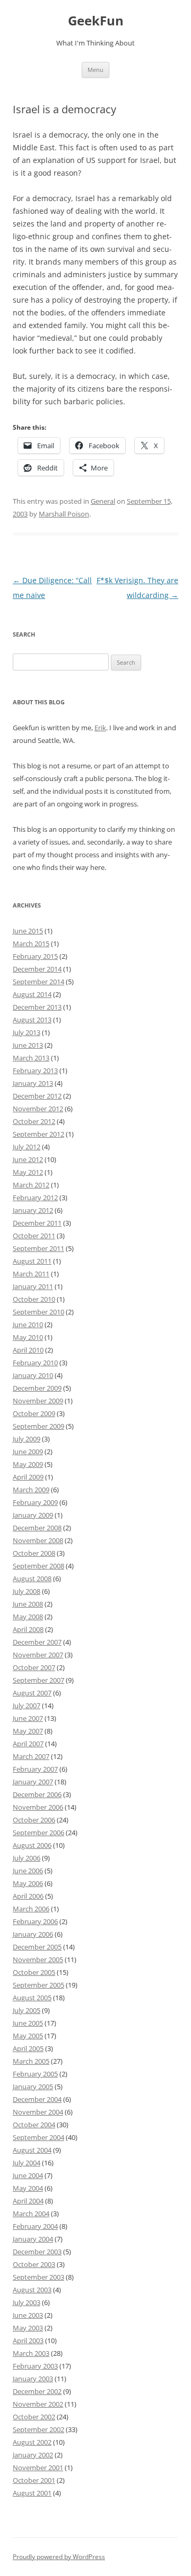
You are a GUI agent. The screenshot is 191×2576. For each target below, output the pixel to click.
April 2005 (28, 2048)
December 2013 (37, 1007)
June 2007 (28, 1718)
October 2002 (34, 2417)
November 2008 (38, 1540)
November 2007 (38, 1655)
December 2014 (37, 969)
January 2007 (33, 1782)
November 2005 (38, 1960)
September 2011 (38, 1248)
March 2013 (31, 1058)
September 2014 (38, 982)
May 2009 (28, 1464)
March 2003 (31, 2353)
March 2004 (31, 2214)
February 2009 (35, 1502)
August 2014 (32, 994)
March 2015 (31, 944)
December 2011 (37, 1223)
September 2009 (38, 1426)
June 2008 (28, 1604)
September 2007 (38, 1680)
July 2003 (27, 2302)
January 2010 (33, 1375)
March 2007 (31, 1756)
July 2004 (27, 2163)
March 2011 (31, 1274)
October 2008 (34, 1553)
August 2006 (32, 1845)
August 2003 (32, 2290)
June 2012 (28, 1159)
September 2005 (38, 1985)
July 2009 (27, 1439)
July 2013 (27, 1032)
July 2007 (27, 1706)
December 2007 (37, 1642)
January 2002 (33, 2455)
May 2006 (28, 1883)
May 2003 (28, 2328)
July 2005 (27, 2010)
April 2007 (28, 1744)
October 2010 (34, 1299)
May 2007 (28, 1731)
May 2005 (28, 2036)
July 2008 (27, 1591)
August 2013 (32, 1020)
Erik (100, 728)
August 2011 (32, 1261)
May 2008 (28, 1617)
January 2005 (33, 2087)
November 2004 (38, 2112)
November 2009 (38, 1401)
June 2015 (28, 931)
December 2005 (37, 1947)
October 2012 (34, 1121)
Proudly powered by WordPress (59, 2557)
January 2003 (33, 2379)
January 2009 (33, 1515)
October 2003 (34, 2264)
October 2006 (34, 1820)
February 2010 (35, 1363)
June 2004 (28, 2175)
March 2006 (31, 1909)
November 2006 (38, 1807)
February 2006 (35, 1921)
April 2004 (28, 2201)
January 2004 (33, 2239)
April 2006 (28, 1896)
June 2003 (28, 2315)
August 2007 (32, 1693)
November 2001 (38, 2468)
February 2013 (35, 1071)
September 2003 (38, 2277)
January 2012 (33, 1210)
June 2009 (28, 1452)
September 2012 (38, 1134)
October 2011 (34, 1236)
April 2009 (28, 1477)
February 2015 (35, 956)
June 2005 (28, 2023)
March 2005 (31, 2061)
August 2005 (32, 1998)
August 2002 (32, 2442)
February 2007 (35, 1769)
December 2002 (37, 2391)
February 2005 (35, 2074)
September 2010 (38, 1312)
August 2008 (32, 1579)
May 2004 (28, 2188)
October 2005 (34, 1972)
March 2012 (31, 1185)
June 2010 (28, 1325)
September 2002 (38, 2429)
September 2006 (38, 1833)
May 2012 (28, 1172)
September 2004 (38, 2137)
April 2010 (28, 1350)
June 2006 (28, 1871)
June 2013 (28, 1045)
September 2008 (38, 1566)
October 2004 (34, 2125)
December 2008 (37, 1528)
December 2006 (37, 1794)
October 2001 (34, 2480)
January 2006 (33, 1934)
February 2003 (35, 2366)
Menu (95, 70)
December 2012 (37, 1096)
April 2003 (28, 2341)
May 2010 (28, 1337)
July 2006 (27, 1858)
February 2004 (35, 2226)
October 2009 (34, 1413)
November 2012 (38, 1109)
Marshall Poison (64, 514)
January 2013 (33, 1083)
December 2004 (37, 2099)
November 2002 (38, 2404)
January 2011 (33, 1286)
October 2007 (34, 1667)
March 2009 (31, 1490)
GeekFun (96, 21)
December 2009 (37, 1388)
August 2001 (32, 2493)
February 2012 (35, 1198)
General (103, 501)
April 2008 (28, 1629)
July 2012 (27, 1147)
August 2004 (32, 2150)
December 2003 (37, 2252)
